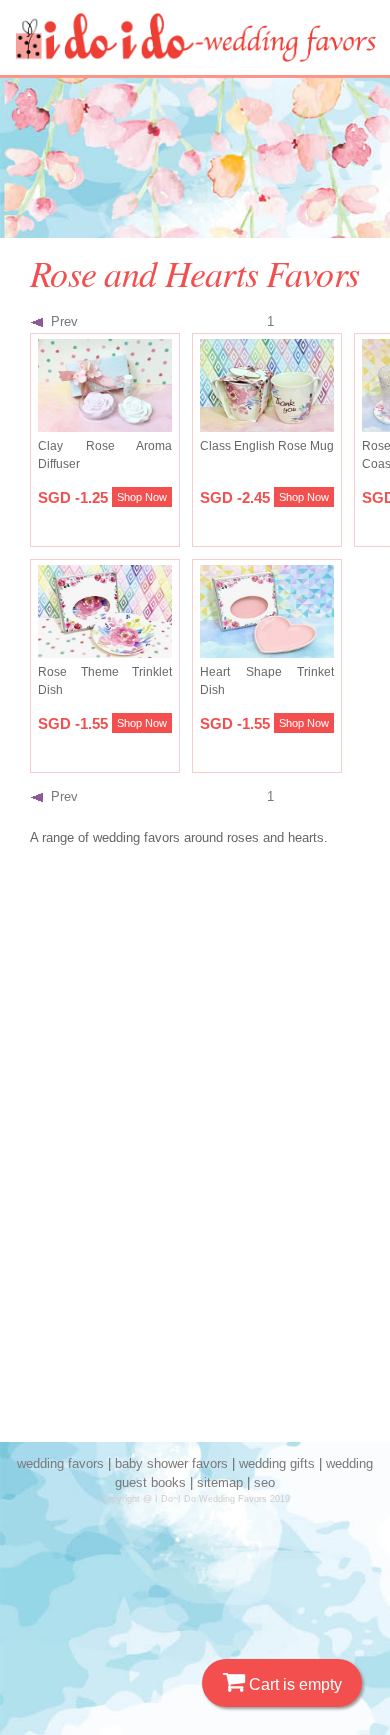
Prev (60, 321)
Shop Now (142, 497)
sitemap (220, 1482)
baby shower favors (171, 1463)
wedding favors (60, 1463)
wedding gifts (277, 1463)
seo (264, 1482)
